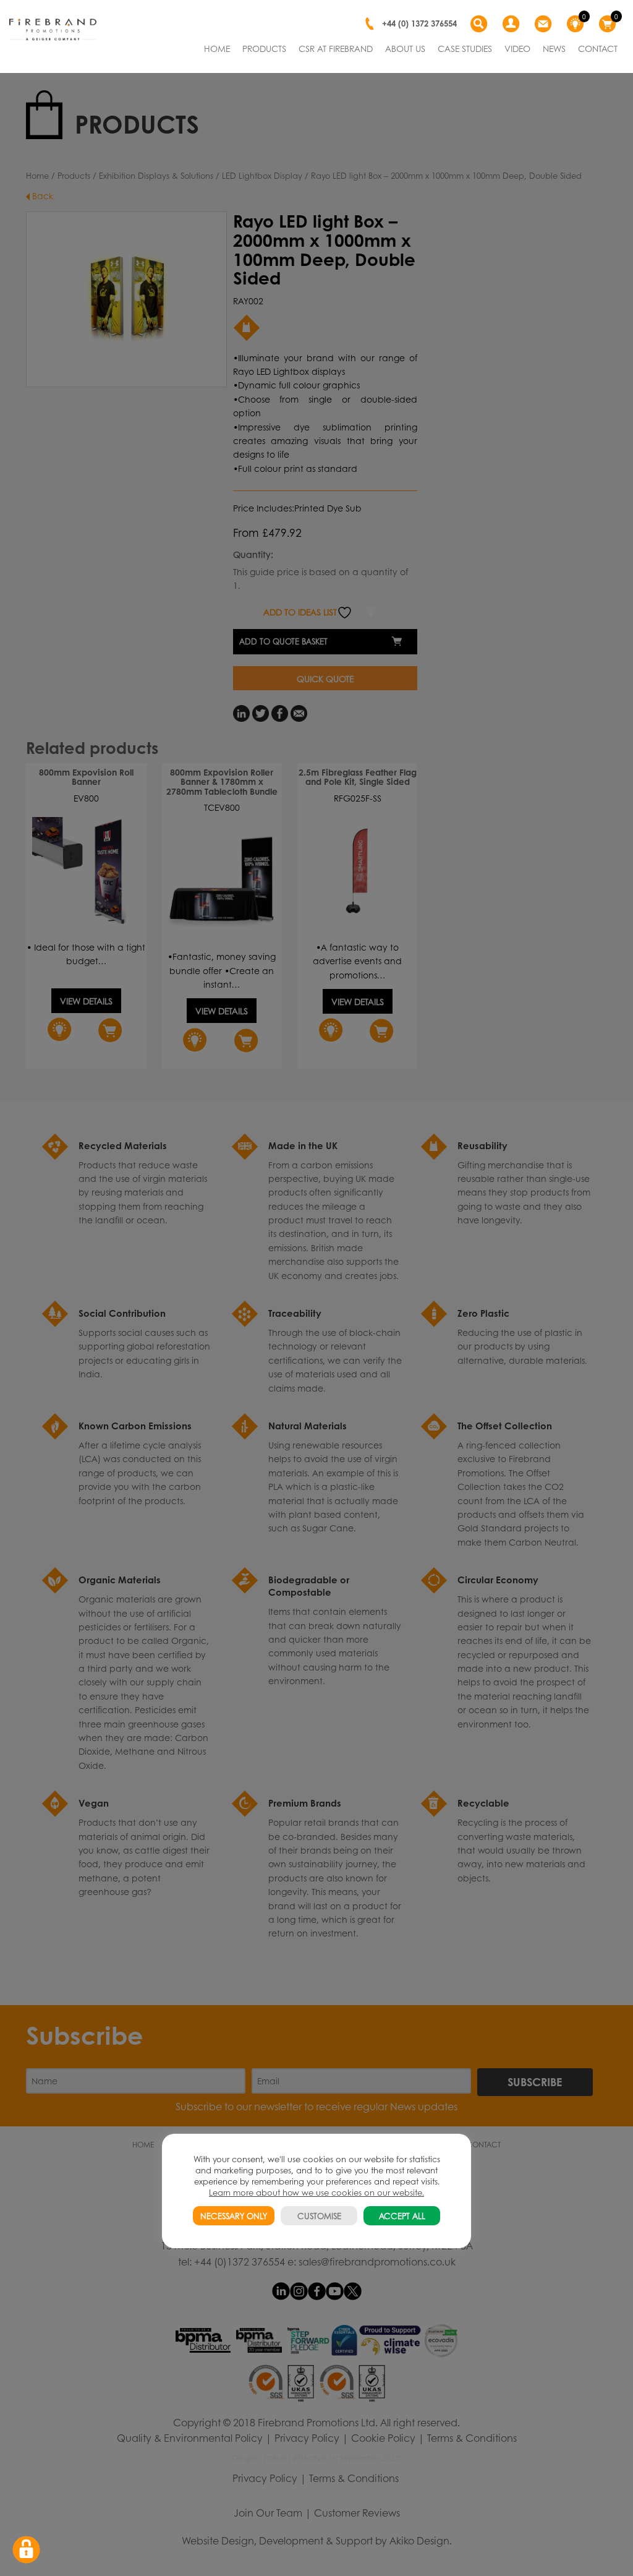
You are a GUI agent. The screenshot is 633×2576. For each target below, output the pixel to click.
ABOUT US (405, 48)
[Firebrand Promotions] (53, 30)
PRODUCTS (264, 48)
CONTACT (598, 48)
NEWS (554, 48)
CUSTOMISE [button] (319, 2216)
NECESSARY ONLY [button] (234, 2216)
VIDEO (517, 48)
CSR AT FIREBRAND (336, 48)
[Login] (512, 24)
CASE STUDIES (465, 48)
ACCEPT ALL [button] (402, 2216)
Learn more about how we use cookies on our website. (316, 2192)
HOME (217, 48)
